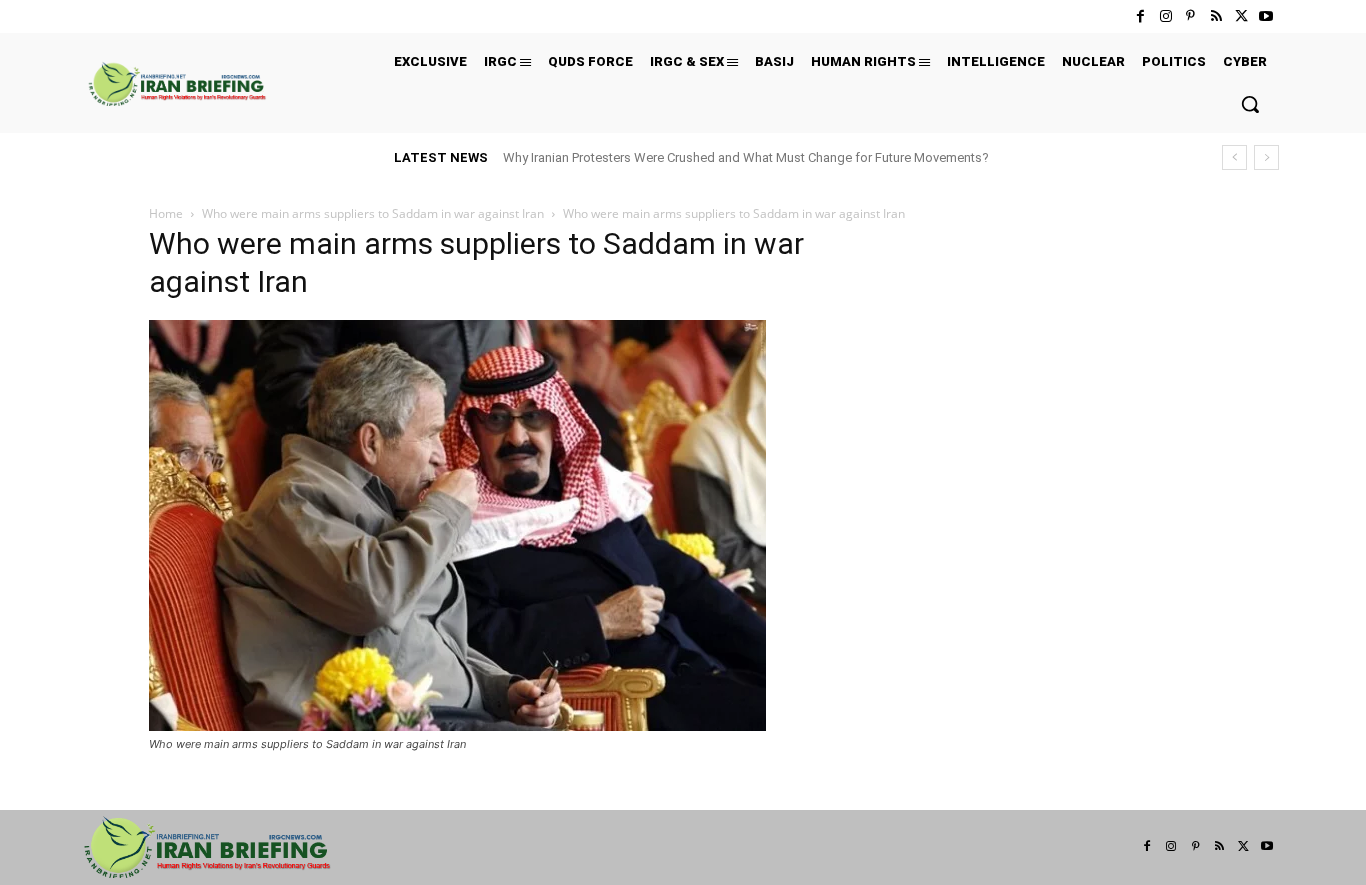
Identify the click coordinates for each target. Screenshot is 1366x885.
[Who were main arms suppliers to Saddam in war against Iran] (457, 725)
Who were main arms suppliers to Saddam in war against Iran (373, 213)
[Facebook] (1140, 16)
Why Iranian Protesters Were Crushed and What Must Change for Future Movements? (746, 157)
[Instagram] (1165, 16)
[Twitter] (1241, 16)
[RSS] (1215, 16)
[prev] (1234, 157)
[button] (1250, 104)
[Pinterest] (1190, 16)
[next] (1266, 157)
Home (166, 213)
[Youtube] (1266, 16)
